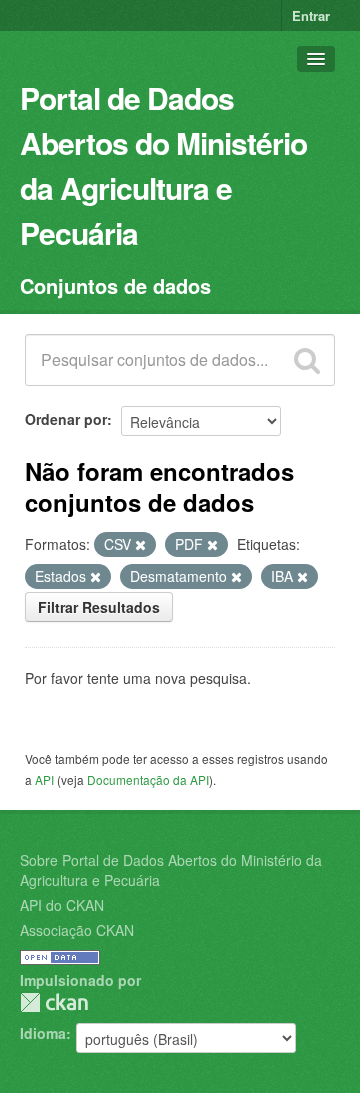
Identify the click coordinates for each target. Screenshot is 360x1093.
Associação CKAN (77, 930)
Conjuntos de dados (115, 285)
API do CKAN (62, 905)
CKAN (54, 1002)
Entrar (311, 15)
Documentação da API (148, 779)
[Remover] (140, 545)
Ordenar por (66, 419)
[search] (307, 360)
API (44, 779)
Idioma (43, 1033)
